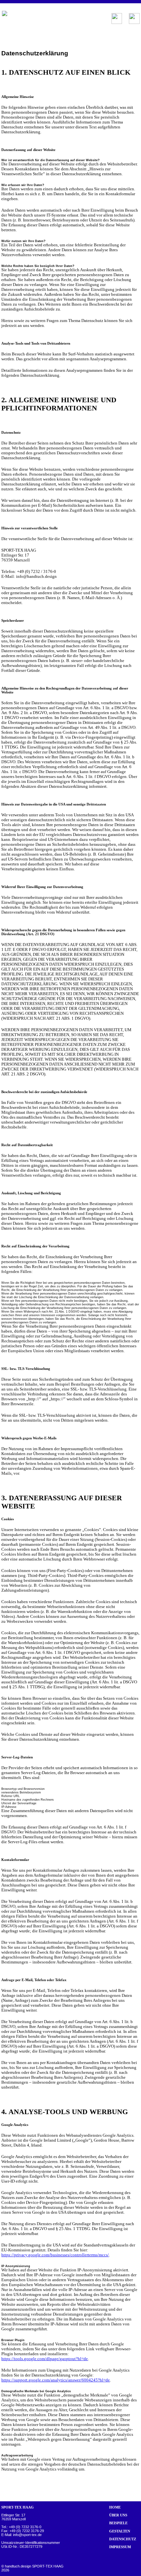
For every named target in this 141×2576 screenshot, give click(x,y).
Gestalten (120, 2531)
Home (115, 2507)
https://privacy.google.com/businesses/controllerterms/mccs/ (55, 2255)
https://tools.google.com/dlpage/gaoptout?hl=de (45, 2359)
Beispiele (118, 2523)
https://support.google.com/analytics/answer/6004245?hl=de (56, 2380)
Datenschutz (123, 2539)
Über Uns (118, 2515)
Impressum (120, 2547)
